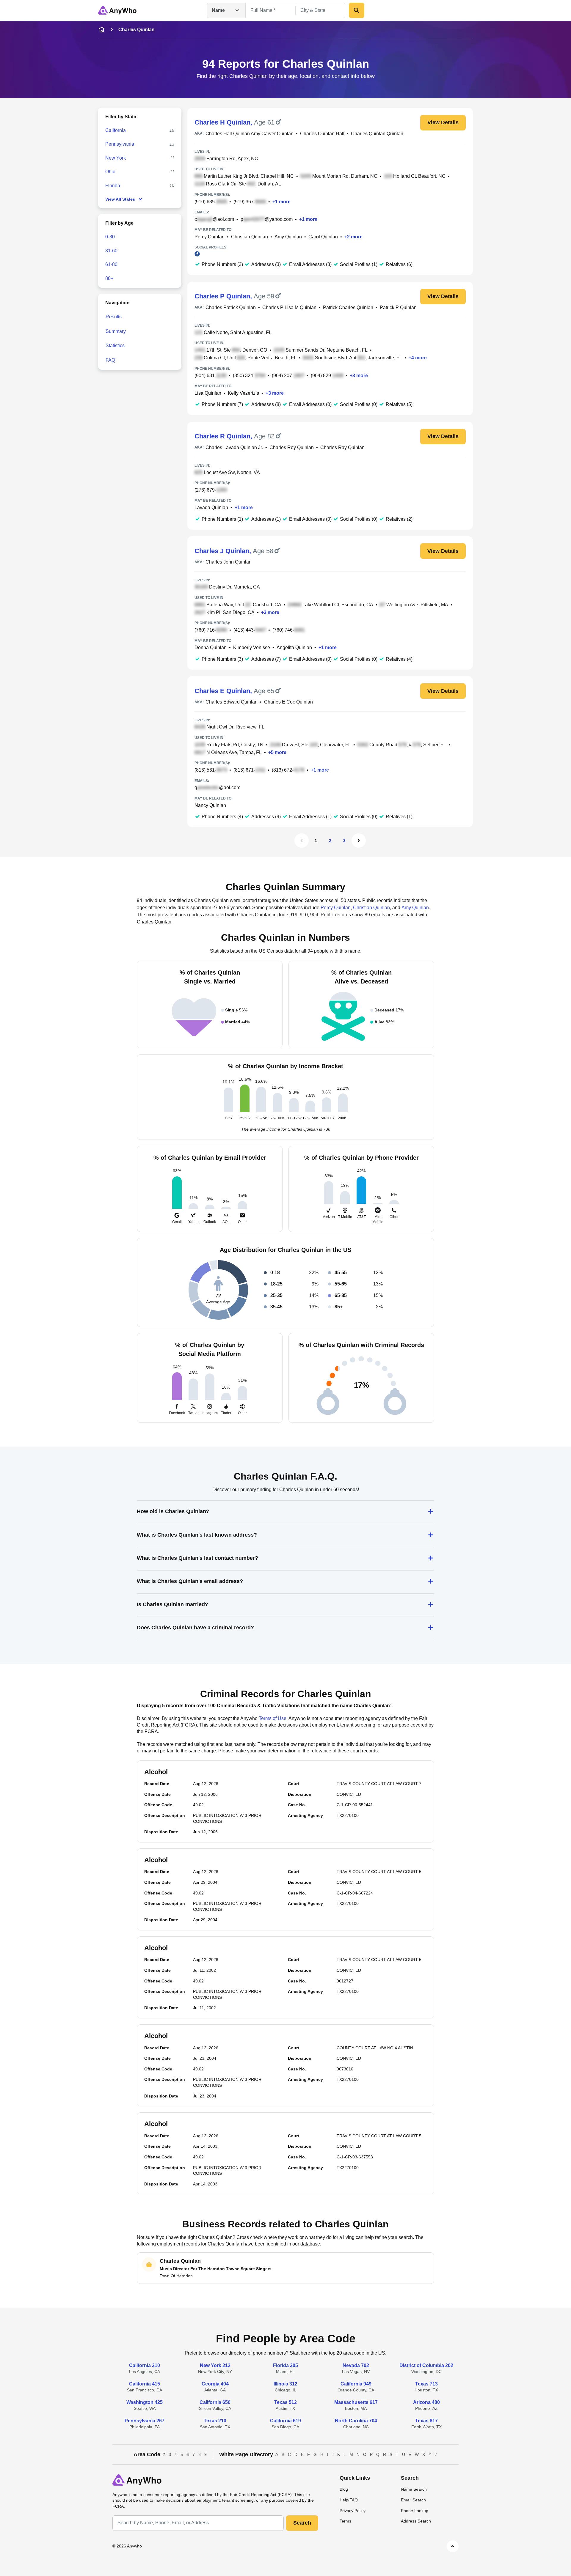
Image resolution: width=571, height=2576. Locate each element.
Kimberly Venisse (252, 647)
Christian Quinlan (250, 237)
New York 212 (215, 2365)
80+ (109, 278)
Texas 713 (426, 2384)
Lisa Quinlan (208, 393)
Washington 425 (145, 2402)
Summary (116, 331)
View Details (443, 122)
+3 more (359, 376)
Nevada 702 (356, 2365)
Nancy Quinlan (210, 805)
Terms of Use (273, 1718)
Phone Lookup (415, 2511)
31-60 (111, 251)
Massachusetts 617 (356, 2402)
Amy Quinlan (288, 237)
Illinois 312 (285, 2384)
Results (114, 317)
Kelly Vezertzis (243, 393)
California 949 (356, 2384)
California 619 (285, 2421)
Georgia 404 (215, 2384)
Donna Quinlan (211, 647)
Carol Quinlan (323, 237)
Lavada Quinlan (211, 508)
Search (302, 2523)
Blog (344, 2489)
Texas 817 (426, 2421)
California (116, 130)
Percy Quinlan (210, 237)
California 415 (145, 2384)
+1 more (281, 202)
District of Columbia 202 (426, 2365)
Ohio (110, 172)
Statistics (115, 346)
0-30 (110, 237)
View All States (120, 199)
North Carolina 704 (356, 2421)
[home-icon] (102, 30)
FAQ (110, 360)
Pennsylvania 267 (145, 2421)
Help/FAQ (349, 2500)
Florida (113, 186)
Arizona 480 (426, 2402)
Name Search (414, 2489)
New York (116, 158)
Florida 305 (285, 2365)
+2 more (353, 237)
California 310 (145, 2365)
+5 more (277, 752)
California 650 (215, 2402)
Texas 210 (215, 2421)
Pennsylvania (120, 144)
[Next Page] (359, 841)
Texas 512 (285, 2402)
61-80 (111, 264)
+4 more (418, 358)
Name (218, 10)
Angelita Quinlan (294, 647)
